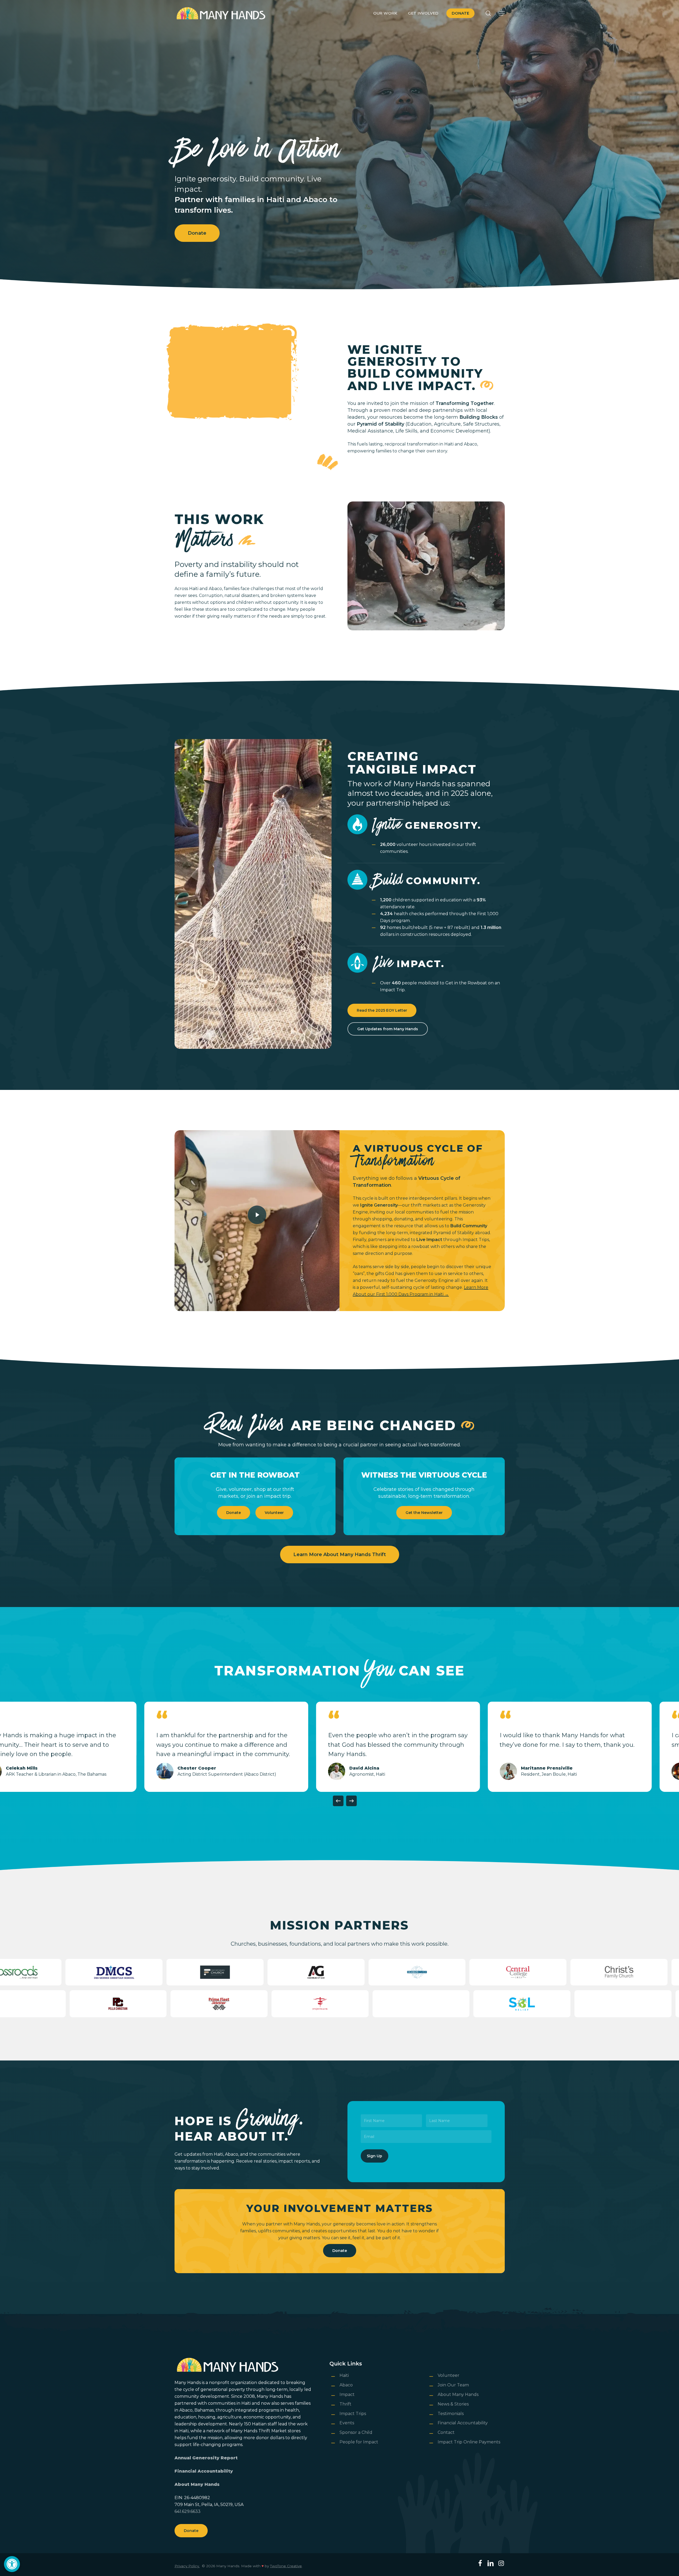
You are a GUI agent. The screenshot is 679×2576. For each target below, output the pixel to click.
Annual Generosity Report (206, 2458)
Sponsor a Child (356, 2432)
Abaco (346, 2385)
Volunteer (449, 2375)
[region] (339, 1747)
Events (347, 2423)
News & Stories (453, 2404)
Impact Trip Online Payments (469, 2442)
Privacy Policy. (187, 2566)
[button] (12, 2564)
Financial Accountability (204, 2471)
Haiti (344, 2375)
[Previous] (338, 1801)
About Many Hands (197, 2484)
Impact (347, 2394)
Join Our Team (453, 2385)
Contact (446, 2432)
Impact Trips (353, 2414)
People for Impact (359, 2442)
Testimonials (451, 2414)
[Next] (351, 1801)
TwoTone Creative (286, 2566)
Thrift (345, 2404)
